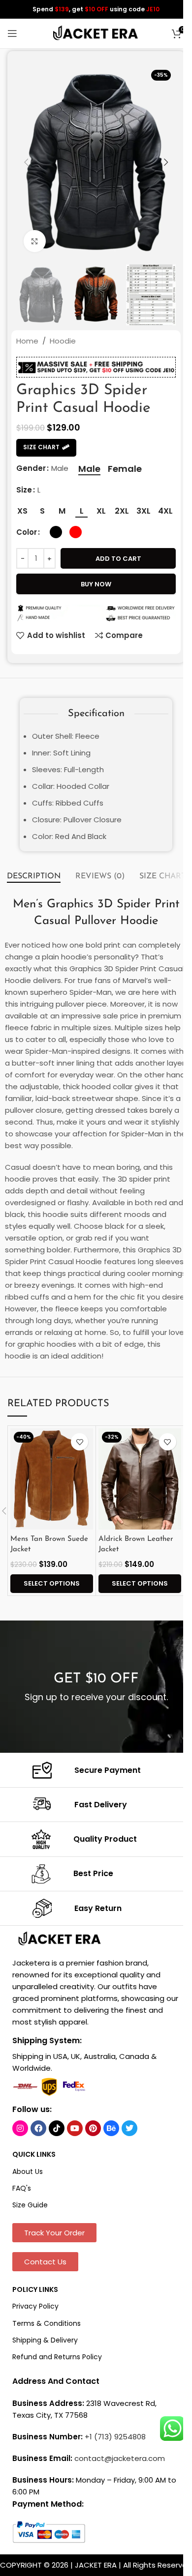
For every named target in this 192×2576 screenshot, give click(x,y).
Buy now (96, 584)
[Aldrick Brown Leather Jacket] (140, 1479)
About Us (28, 2171)
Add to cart (118, 559)
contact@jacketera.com (120, 2458)
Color (27, 532)
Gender (31, 468)
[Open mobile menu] (12, 33)
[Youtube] (75, 2128)
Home (27, 341)
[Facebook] (38, 2128)
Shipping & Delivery (45, 2340)
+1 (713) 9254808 (115, 2437)
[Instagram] (20, 2128)
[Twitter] (129, 2128)
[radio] (89, 469)
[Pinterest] (93, 2128)
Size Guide (30, 2205)
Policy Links (35, 2289)
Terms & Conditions (47, 2323)
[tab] (34, 876)
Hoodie (63, 341)
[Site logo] (96, 33)
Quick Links (34, 2154)
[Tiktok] (57, 2128)
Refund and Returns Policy (57, 2357)
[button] (26, 162)
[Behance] (111, 2128)
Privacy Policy (35, 2306)
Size (24, 490)
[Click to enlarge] (35, 241)
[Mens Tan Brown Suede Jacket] (52, 1479)
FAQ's (22, 2188)
